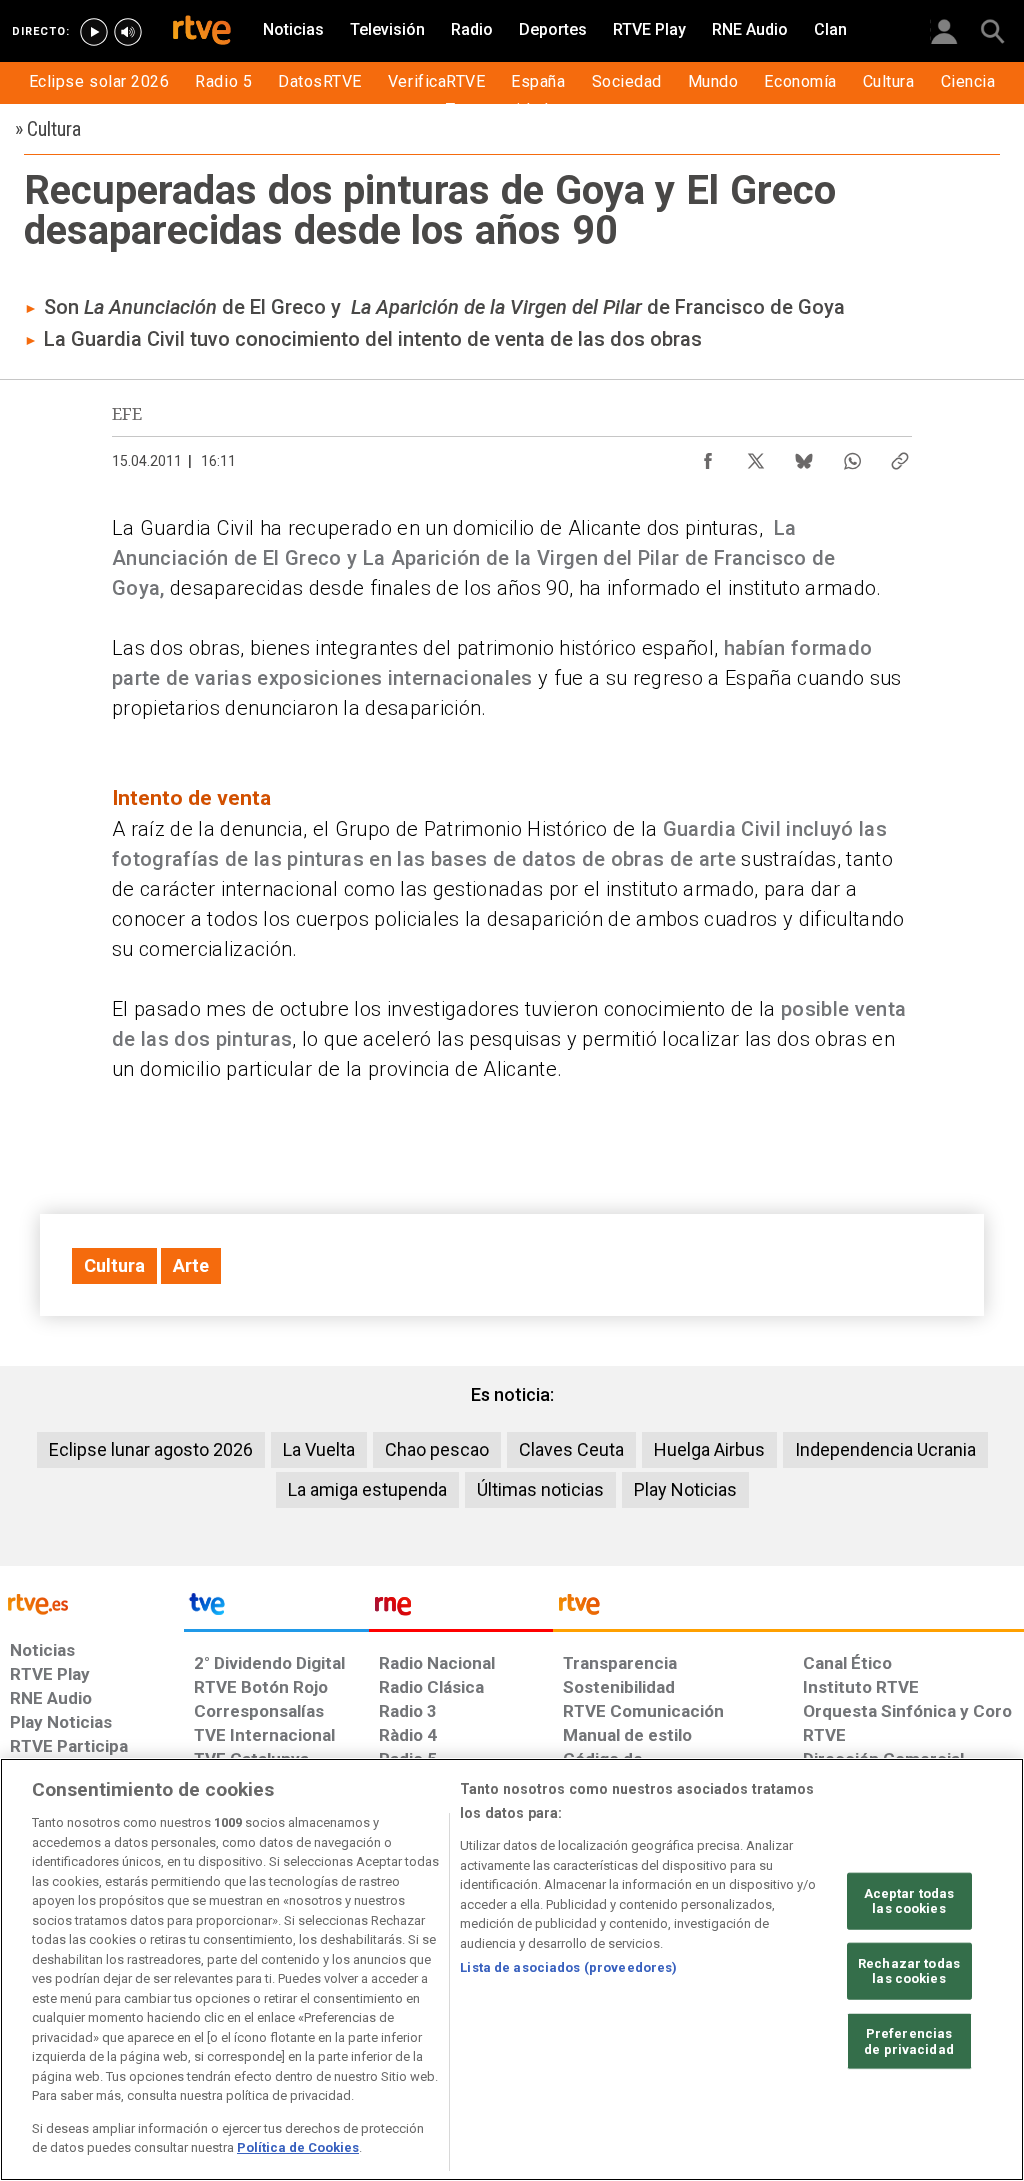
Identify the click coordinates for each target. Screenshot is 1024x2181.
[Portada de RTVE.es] (202, 32)
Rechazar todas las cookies (909, 1971)
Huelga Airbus (709, 1449)
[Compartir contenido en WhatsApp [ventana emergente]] (852, 456)
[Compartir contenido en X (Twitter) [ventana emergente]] (756, 456)
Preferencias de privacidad (909, 2041)
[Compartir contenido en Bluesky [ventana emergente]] (804, 456)
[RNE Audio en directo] (128, 32)
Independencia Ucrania (885, 1449)
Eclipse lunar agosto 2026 (151, 1449)
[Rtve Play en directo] (94, 32)
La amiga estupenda (367, 1489)
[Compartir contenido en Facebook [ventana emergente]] (708, 456)
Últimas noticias (540, 1489)
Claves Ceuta (571, 1449)
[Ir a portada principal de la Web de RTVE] (92, 1602)
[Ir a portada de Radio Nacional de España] (461, 1609)
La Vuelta (319, 1449)
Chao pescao (437, 1449)
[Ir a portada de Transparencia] (788, 1609)
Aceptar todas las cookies (909, 1900)
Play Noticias (685, 1489)
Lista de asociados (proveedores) (568, 1967)
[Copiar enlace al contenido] (900, 456)
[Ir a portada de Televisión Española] (276, 1609)
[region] (512, 1969)
